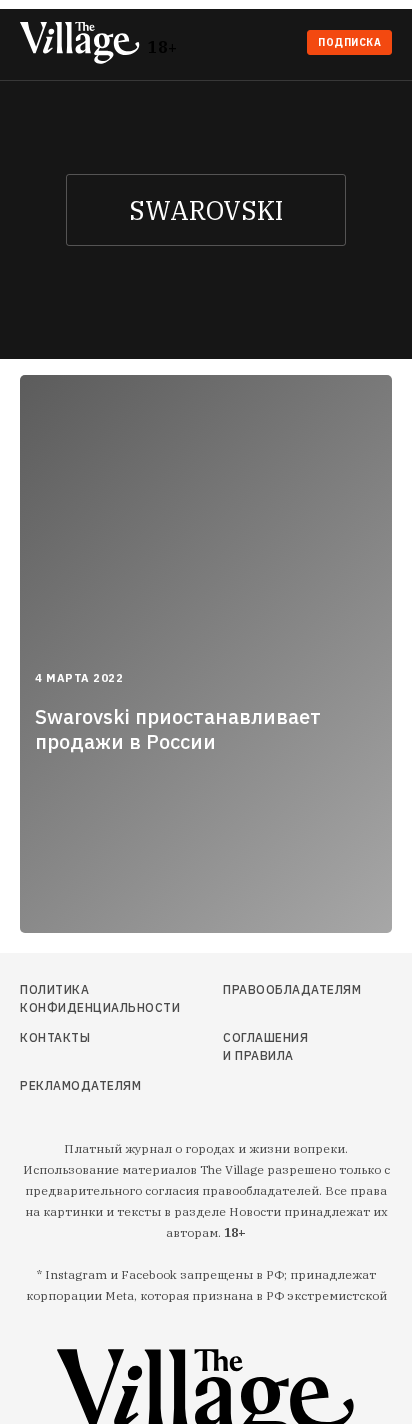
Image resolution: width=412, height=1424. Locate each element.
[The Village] (84, 44)
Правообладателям (270, 989)
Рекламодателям (76, 1085)
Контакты (55, 1037)
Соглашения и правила (265, 1046)
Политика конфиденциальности (76, 998)
